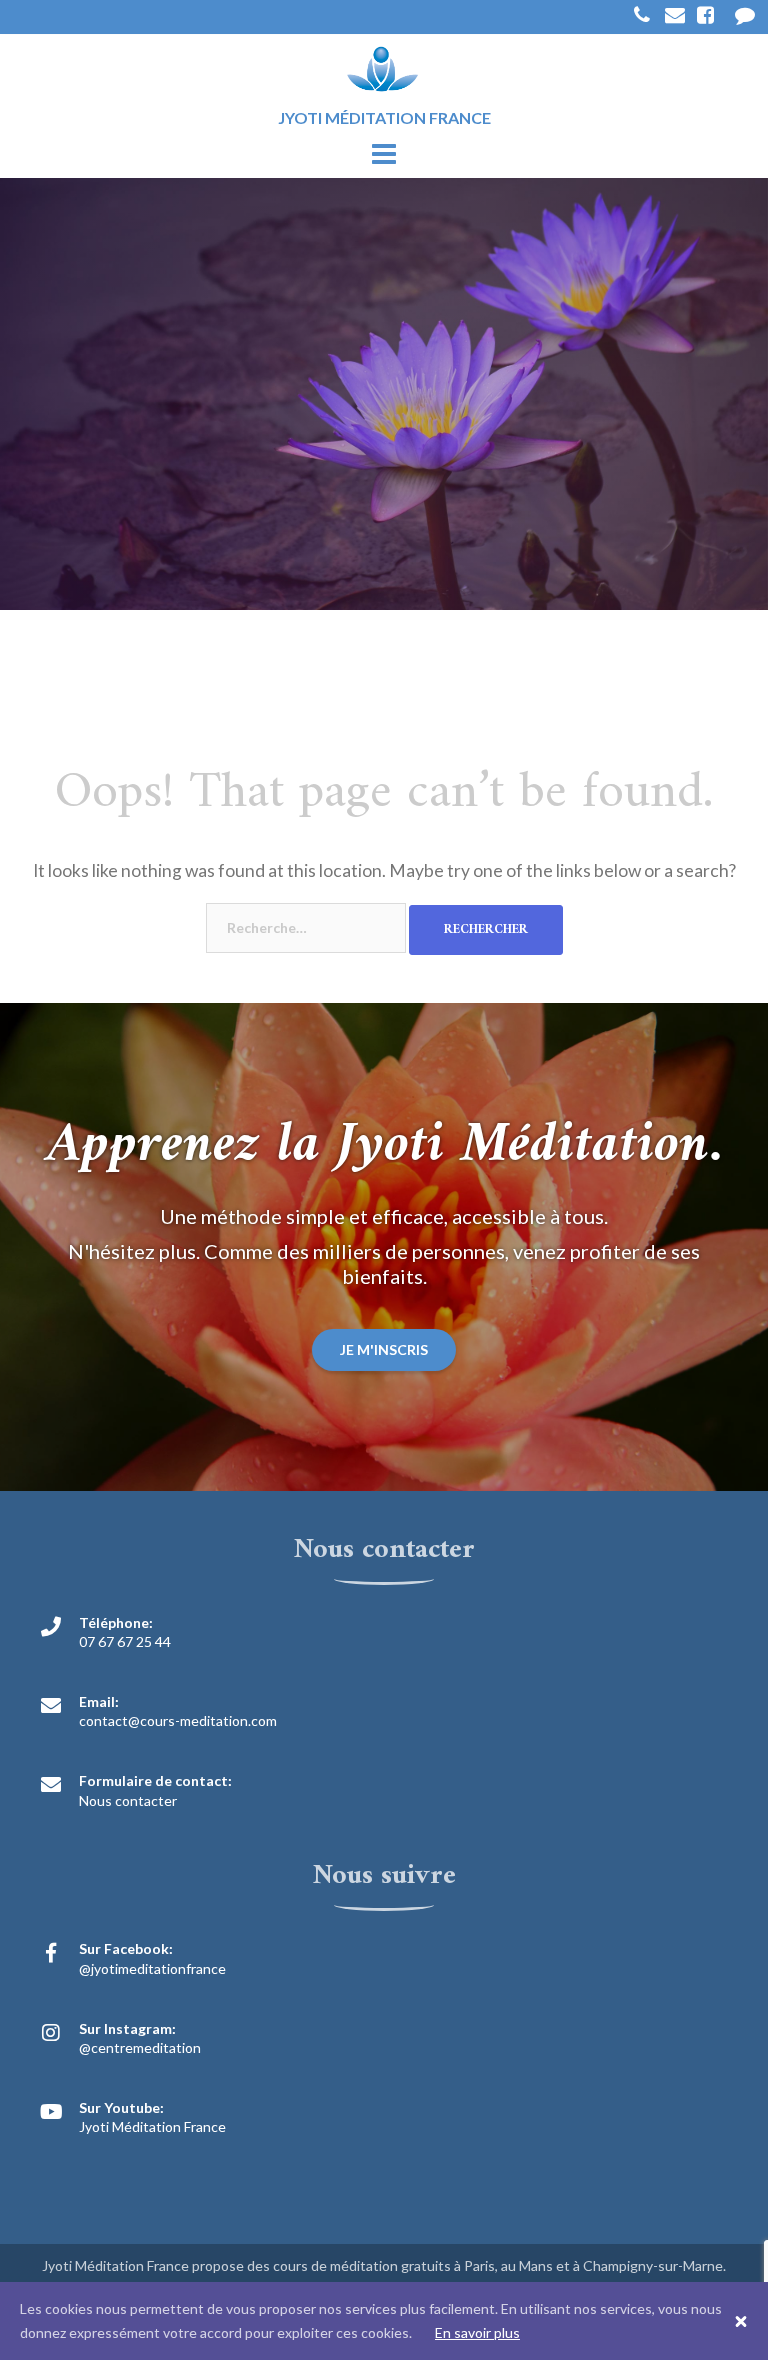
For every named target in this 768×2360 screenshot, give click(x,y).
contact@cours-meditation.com (178, 1720)
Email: (99, 1701)
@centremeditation (140, 2047)
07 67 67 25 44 (125, 1641)
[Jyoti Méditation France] (384, 70)
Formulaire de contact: (155, 1780)
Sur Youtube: (121, 2107)
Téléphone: (116, 1622)
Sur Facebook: (126, 1948)
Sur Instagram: (127, 2028)
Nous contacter (128, 1800)
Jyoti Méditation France (152, 2126)
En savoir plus (477, 2332)
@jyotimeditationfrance (152, 1968)
